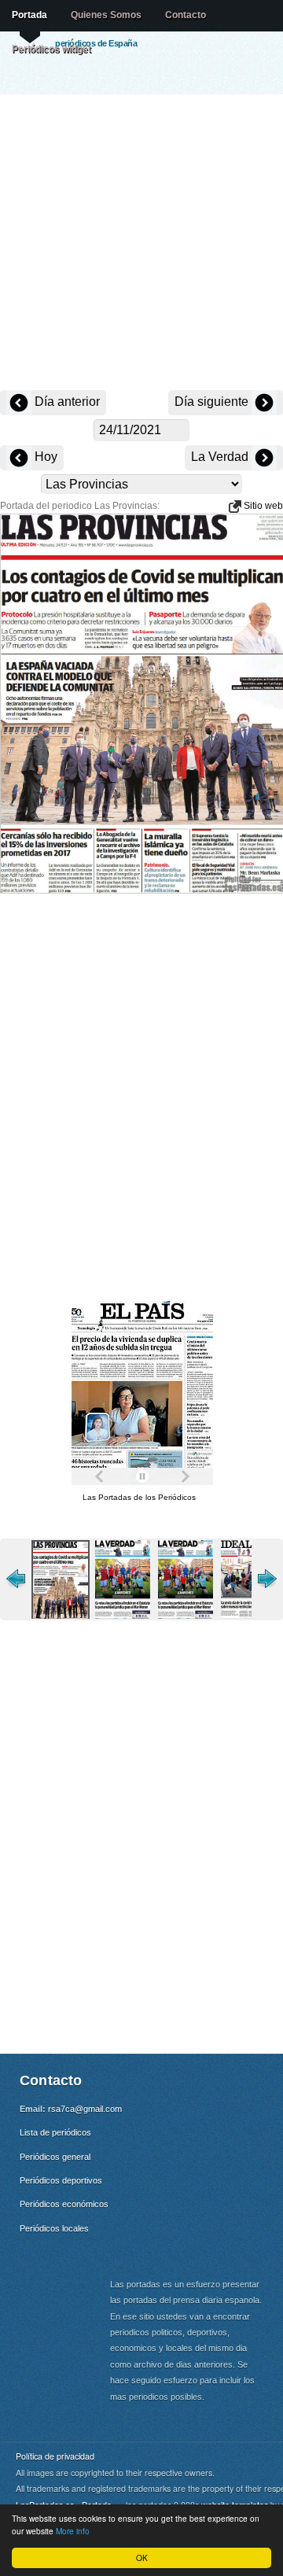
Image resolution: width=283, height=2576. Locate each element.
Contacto (186, 15)
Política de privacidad (55, 2456)
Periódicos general (55, 2157)
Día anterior (66, 402)
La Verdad (221, 457)
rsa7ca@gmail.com (85, 2109)
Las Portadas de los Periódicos (139, 1497)
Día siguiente (213, 402)
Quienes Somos (106, 15)
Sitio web (262, 506)
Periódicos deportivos (61, 2180)
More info (73, 2531)
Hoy (44, 457)
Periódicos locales (54, 2228)
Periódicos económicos (64, 2204)
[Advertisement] (141, 244)
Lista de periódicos (55, 2132)
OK (142, 2558)
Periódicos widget (51, 49)
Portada (29, 15)
